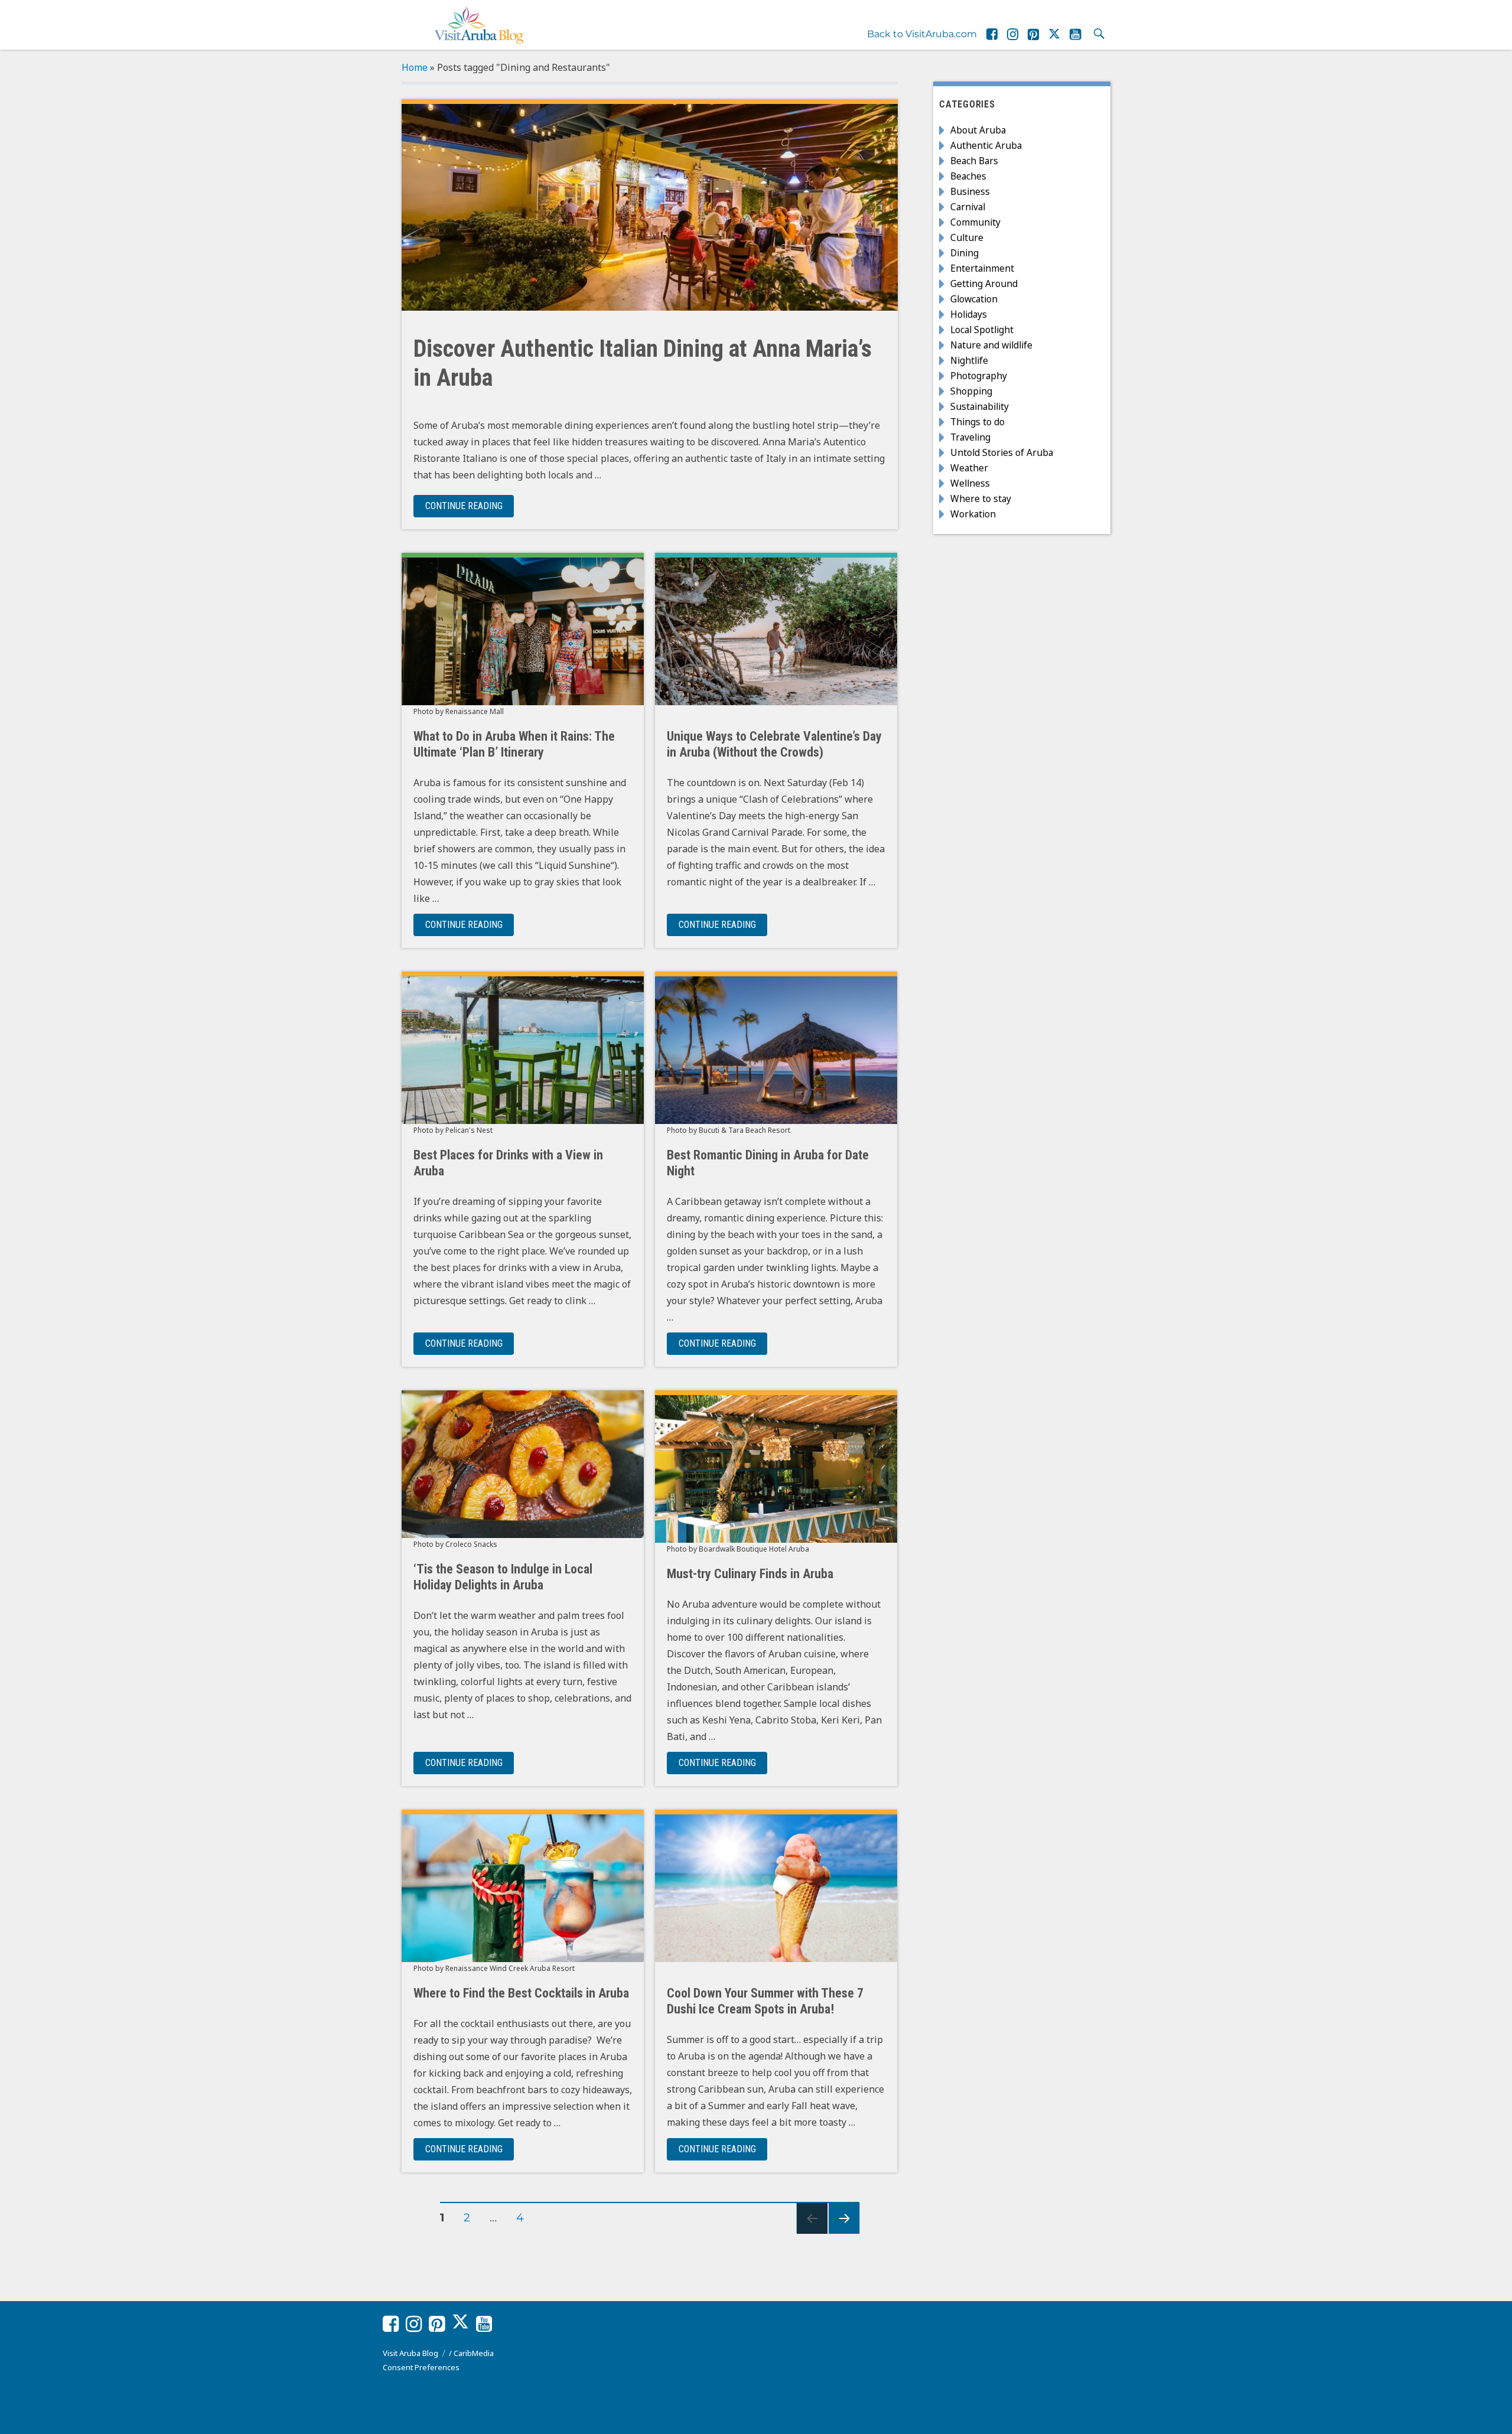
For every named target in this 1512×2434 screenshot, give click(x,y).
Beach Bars (974, 161)
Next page (844, 2233)
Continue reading (470, 506)
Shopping (971, 391)
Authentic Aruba (986, 145)
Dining (964, 253)
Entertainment (982, 268)
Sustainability (980, 406)
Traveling (970, 437)
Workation (973, 514)
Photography (979, 376)
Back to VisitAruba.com (922, 34)
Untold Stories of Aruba (1002, 452)
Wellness (970, 483)
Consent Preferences (421, 2367)
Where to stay (981, 498)
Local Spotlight (982, 330)
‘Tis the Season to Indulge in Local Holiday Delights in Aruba (503, 1577)
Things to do (977, 422)
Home (415, 67)
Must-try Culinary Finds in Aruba (750, 1574)
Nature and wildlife (991, 345)
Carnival (968, 207)
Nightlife (969, 360)
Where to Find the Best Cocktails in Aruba (521, 1993)
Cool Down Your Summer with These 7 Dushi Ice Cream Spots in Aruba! (765, 2001)
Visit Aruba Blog (410, 2353)
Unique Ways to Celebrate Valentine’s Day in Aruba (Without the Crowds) (774, 744)
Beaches (968, 176)
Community (975, 222)
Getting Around (984, 284)
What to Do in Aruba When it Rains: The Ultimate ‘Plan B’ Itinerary (514, 744)
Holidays (969, 314)
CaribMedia (474, 2353)
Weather (969, 468)
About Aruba (978, 130)
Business (970, 191)
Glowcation (974, 299)
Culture (967, 237)
